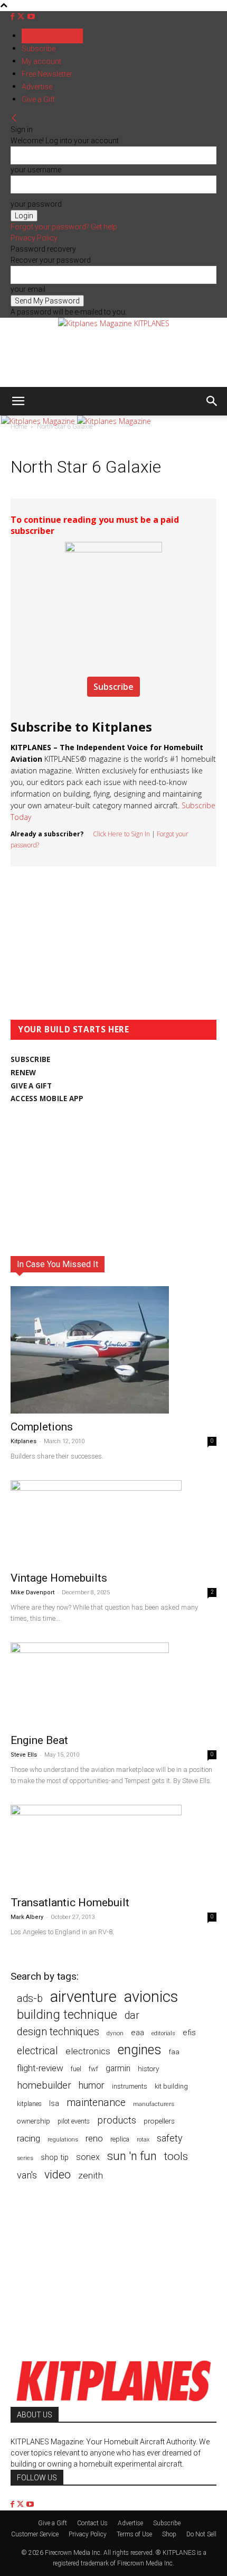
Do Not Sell (201, 2534)
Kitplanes (23, 1441)
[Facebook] (13, 17)
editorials (163, 2033)
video (58, 2175)
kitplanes (29, 2104)
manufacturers (154, 2104)
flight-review (40, 2068)
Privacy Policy (34, 238)
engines (140, 2050)
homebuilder (44, 2086)
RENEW (23, 1073)
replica (120, 2139)
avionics (151, 1997)
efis (189, 2033)
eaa (138, 2033)
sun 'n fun (132, 2156)
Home (19, 427)
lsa (54, 2103)
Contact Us (92, 2523)
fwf (93, 2069)
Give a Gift (38, 99)
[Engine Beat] (113, 1685)
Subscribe (39, 49)
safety (169, 2138)
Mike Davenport (32, 1592)
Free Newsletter (47, 74)
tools (176, 2157)
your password (36, 204)
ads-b (30, 1998)
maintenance (96, 2103)
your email (28, 289)
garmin (118, 2068)
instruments (130, 2086)
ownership (34, 2121)
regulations (63, 2140)
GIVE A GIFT (31, 1086)
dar (132, 2015)
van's (27, 2175)
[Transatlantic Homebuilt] (113, 1847)
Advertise (37, 87)
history (148, 2069)
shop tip (55, 2157)
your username (36, 170)
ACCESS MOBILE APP (47, 1098)
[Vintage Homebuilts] (113, 1522)
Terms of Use (134, 2534)
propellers (159, 2121)
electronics (88, 2051)
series (25, 2158)
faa (174, 2052)
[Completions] (113, 1350)
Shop (169, 2534)
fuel (76, 2069)
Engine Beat (39, 1740)
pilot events (74, 2121)
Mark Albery (27, 1917)
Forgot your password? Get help (64, 227)
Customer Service (35, 2534)
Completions (42, 1427)
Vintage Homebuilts (59, 1578)
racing (29, 2138)
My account (41, 61)
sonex (88, 2157)
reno (94, 2138)
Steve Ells (24, 1755)
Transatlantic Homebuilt (70, 1903)
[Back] (14, 118)
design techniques (58, 2032)
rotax (143, 2140)
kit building (171, 2086)
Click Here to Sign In (121, 834)
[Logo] (39, 421)
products (117, 2121)
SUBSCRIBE (30, 1059)
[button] (18, 401)
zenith (91, 2175)
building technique (67, 2015)
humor (92, 2085)
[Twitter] (22, 17)
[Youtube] (31, 17)
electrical (37, 2051)
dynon (115, 2033)
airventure (83, 1997)
